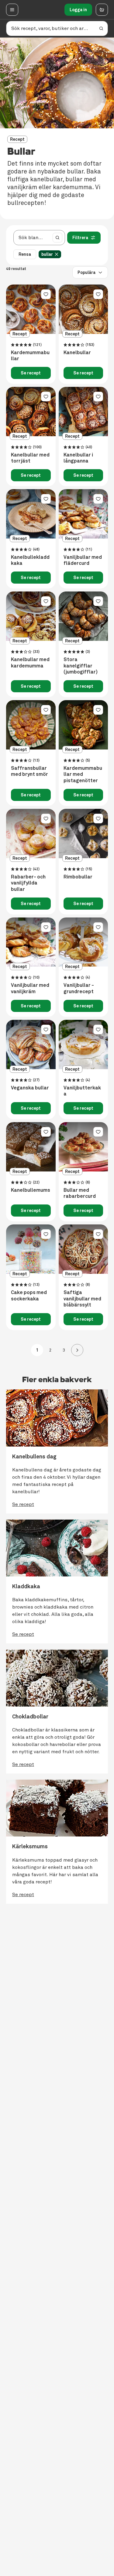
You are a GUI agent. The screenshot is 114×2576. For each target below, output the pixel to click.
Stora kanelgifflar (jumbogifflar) (81, 666)
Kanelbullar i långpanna (78, 458)
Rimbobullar (78, 877)
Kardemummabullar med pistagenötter (83, 775)
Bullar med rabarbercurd (80, 1193)
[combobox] (32, 238)
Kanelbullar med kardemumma (30, 663)
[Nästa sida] (77, 1350)
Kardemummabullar (30, 356)
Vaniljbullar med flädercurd (83, 560)
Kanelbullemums (31, 1190)
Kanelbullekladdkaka (30, 560)
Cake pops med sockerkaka (29, 1296)
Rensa (25, 254)
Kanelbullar (77, 353)
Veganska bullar (30, 1088)
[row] (50, 254)
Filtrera (80, 238)
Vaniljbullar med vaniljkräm (30, 988)
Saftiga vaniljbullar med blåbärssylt (82, 1299)
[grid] (51, 254)
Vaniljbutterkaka (82, 1091)
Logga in (78, 10)
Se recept (31, 373)
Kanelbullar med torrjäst (30, 458)
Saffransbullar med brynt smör (29, 771)
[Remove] (57, 254)
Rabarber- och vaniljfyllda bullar (28, 883)
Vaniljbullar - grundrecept (79, 988)
